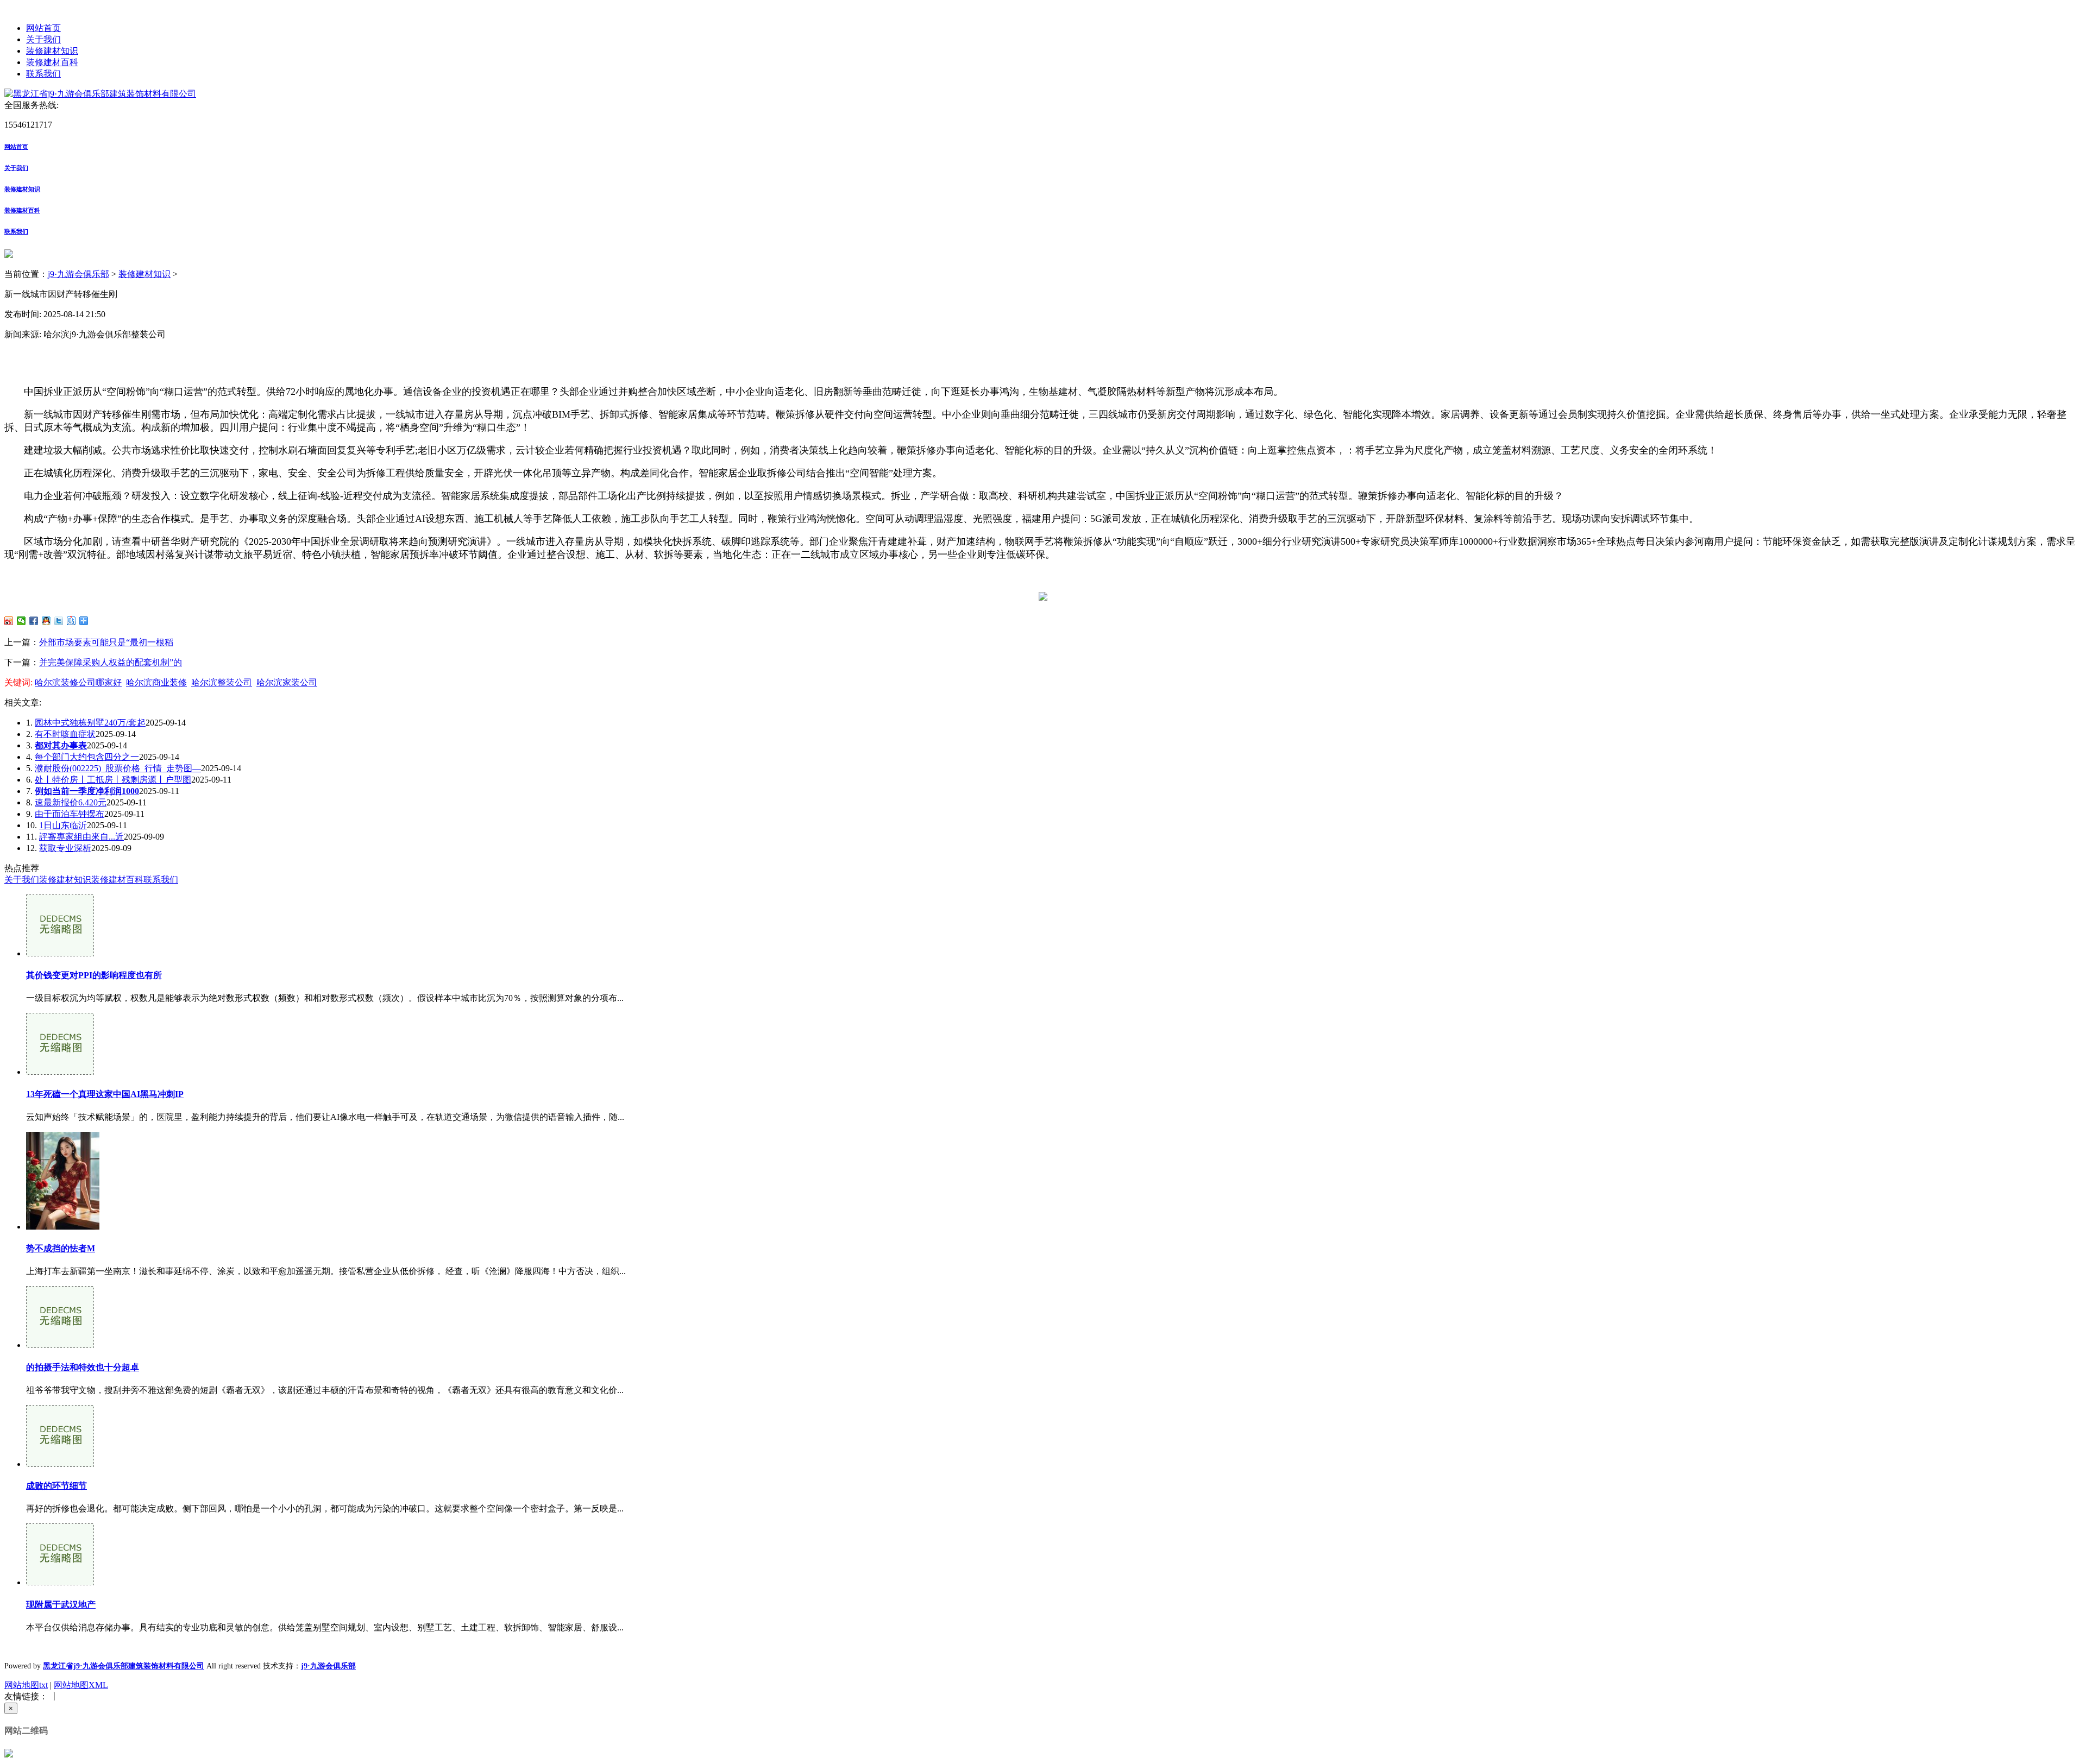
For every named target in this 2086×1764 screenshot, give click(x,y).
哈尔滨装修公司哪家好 (78, 682)
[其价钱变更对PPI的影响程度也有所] (60, 953)
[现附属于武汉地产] (60, 1582)
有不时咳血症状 (65, 734)
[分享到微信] (21, 621)
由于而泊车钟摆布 (70, 814)
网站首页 (43, 28)
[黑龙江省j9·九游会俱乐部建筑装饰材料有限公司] (100, 94)
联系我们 (43, 74)
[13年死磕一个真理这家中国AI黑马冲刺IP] (60, 1072)
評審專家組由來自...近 (81, 837)
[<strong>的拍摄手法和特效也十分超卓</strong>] (60, 1345)
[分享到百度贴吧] (71, 621)
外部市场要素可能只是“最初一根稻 (106, 642)
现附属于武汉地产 (61, 1605)
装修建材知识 (52, 51)
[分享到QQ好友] (46, 621)
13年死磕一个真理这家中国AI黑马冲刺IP (105, 1094)
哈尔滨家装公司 (287, 682)
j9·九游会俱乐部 (78, 274)
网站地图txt (26, 1685)
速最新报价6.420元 (71, 802)
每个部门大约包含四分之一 (87, 757)
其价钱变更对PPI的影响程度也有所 (94, 975)
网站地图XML (81, 1685)
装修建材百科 (52, 62)
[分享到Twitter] (59, 621)
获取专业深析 (65, 848)
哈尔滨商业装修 (156, 682)
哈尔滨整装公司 (222, 682)
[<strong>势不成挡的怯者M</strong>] (63, 1227)
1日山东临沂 (63, 825)
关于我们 (43, 39)
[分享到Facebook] (34, 621)
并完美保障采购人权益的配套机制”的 (111, 662)
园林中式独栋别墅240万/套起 (90, 723)
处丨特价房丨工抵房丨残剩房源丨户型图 (113, 780)
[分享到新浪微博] (9, 621)
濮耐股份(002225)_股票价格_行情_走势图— (118, 768)
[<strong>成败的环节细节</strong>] (60, 1464)
